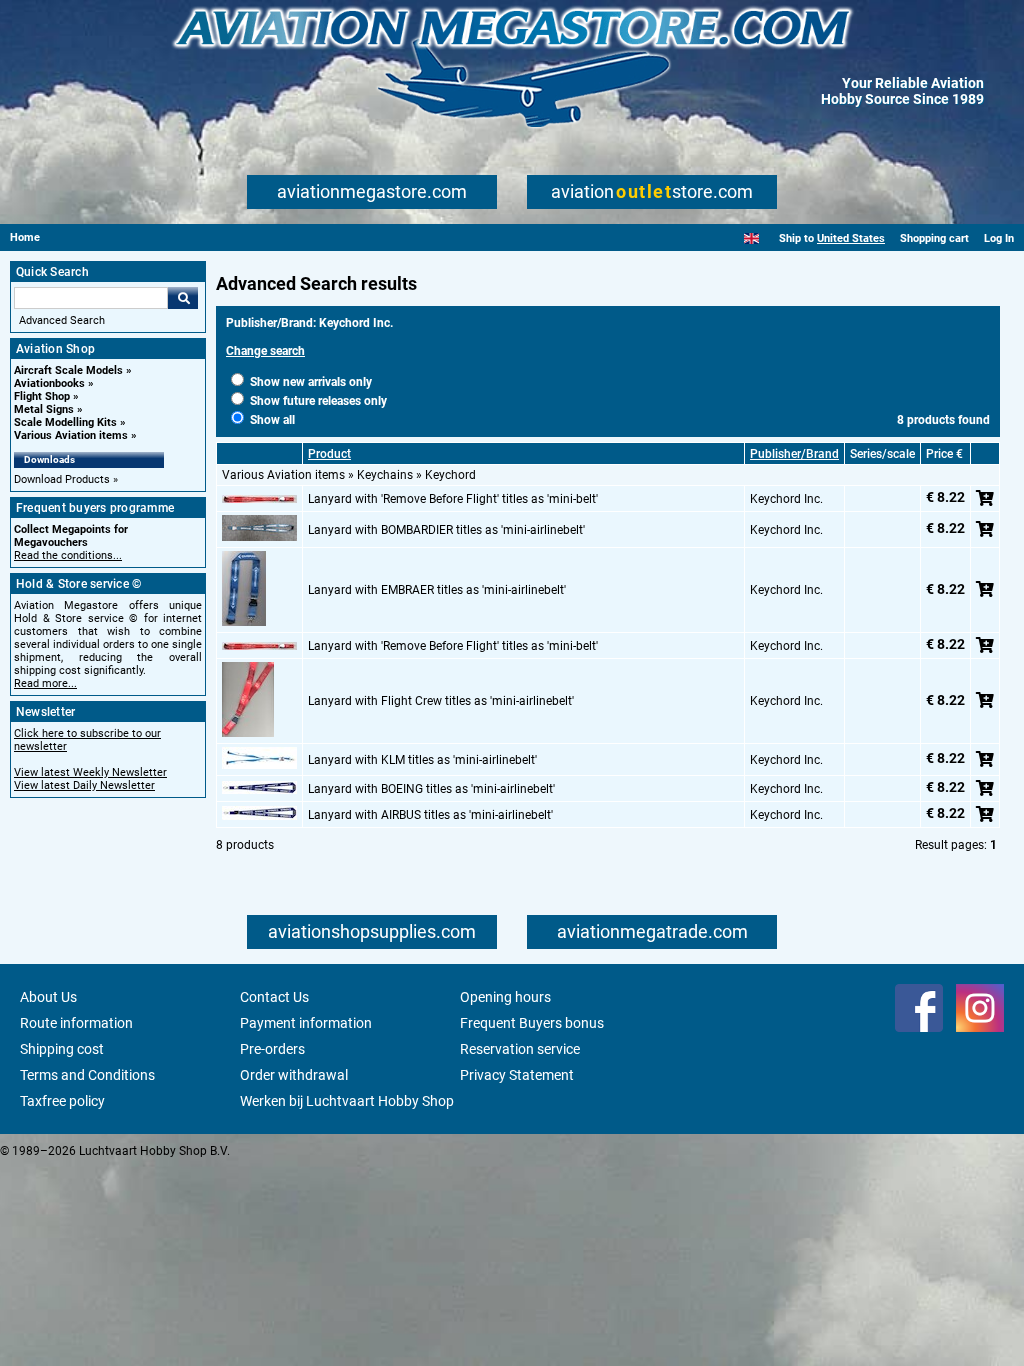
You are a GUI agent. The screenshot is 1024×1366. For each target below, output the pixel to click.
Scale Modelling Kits (65, 422)
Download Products (62, 479)
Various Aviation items (71, 435)
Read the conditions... (68, 555)
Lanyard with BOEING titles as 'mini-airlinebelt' (431, 789)
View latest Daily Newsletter (84, 785)
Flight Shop (42, 396)
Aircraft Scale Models (68, 370)
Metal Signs (44, 409)
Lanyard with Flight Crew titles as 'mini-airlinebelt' (441, 701)
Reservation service (520, 1049)
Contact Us (274, 997)
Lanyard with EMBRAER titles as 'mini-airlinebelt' (437, 590)
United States (851, 238)
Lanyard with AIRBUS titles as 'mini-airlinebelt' (430, 815)
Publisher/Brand (794, 454)
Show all (271, 420)
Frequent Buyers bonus (532, 1023)
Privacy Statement (517, 1075)
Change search (265, 351)
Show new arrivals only (309, 382)
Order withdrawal (294, 1075)
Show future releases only (317, 401)
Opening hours (505, 997)
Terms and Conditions (87, 1075)
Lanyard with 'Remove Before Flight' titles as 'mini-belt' (453, 499)
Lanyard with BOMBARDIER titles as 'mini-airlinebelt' (446, 530)
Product (329, 454)
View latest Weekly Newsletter (90, 772)
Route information (76, 1023)
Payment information (306, 1023)
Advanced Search (62, 320)
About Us (48, 997)
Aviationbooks (49, 383)
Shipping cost (62, 1049)
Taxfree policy (62, 1101)
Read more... (45, 683)
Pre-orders (272, 1049)
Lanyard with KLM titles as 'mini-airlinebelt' (422, 760)
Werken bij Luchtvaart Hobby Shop (347, 1101)
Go (183, 298)
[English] (751, 238)
